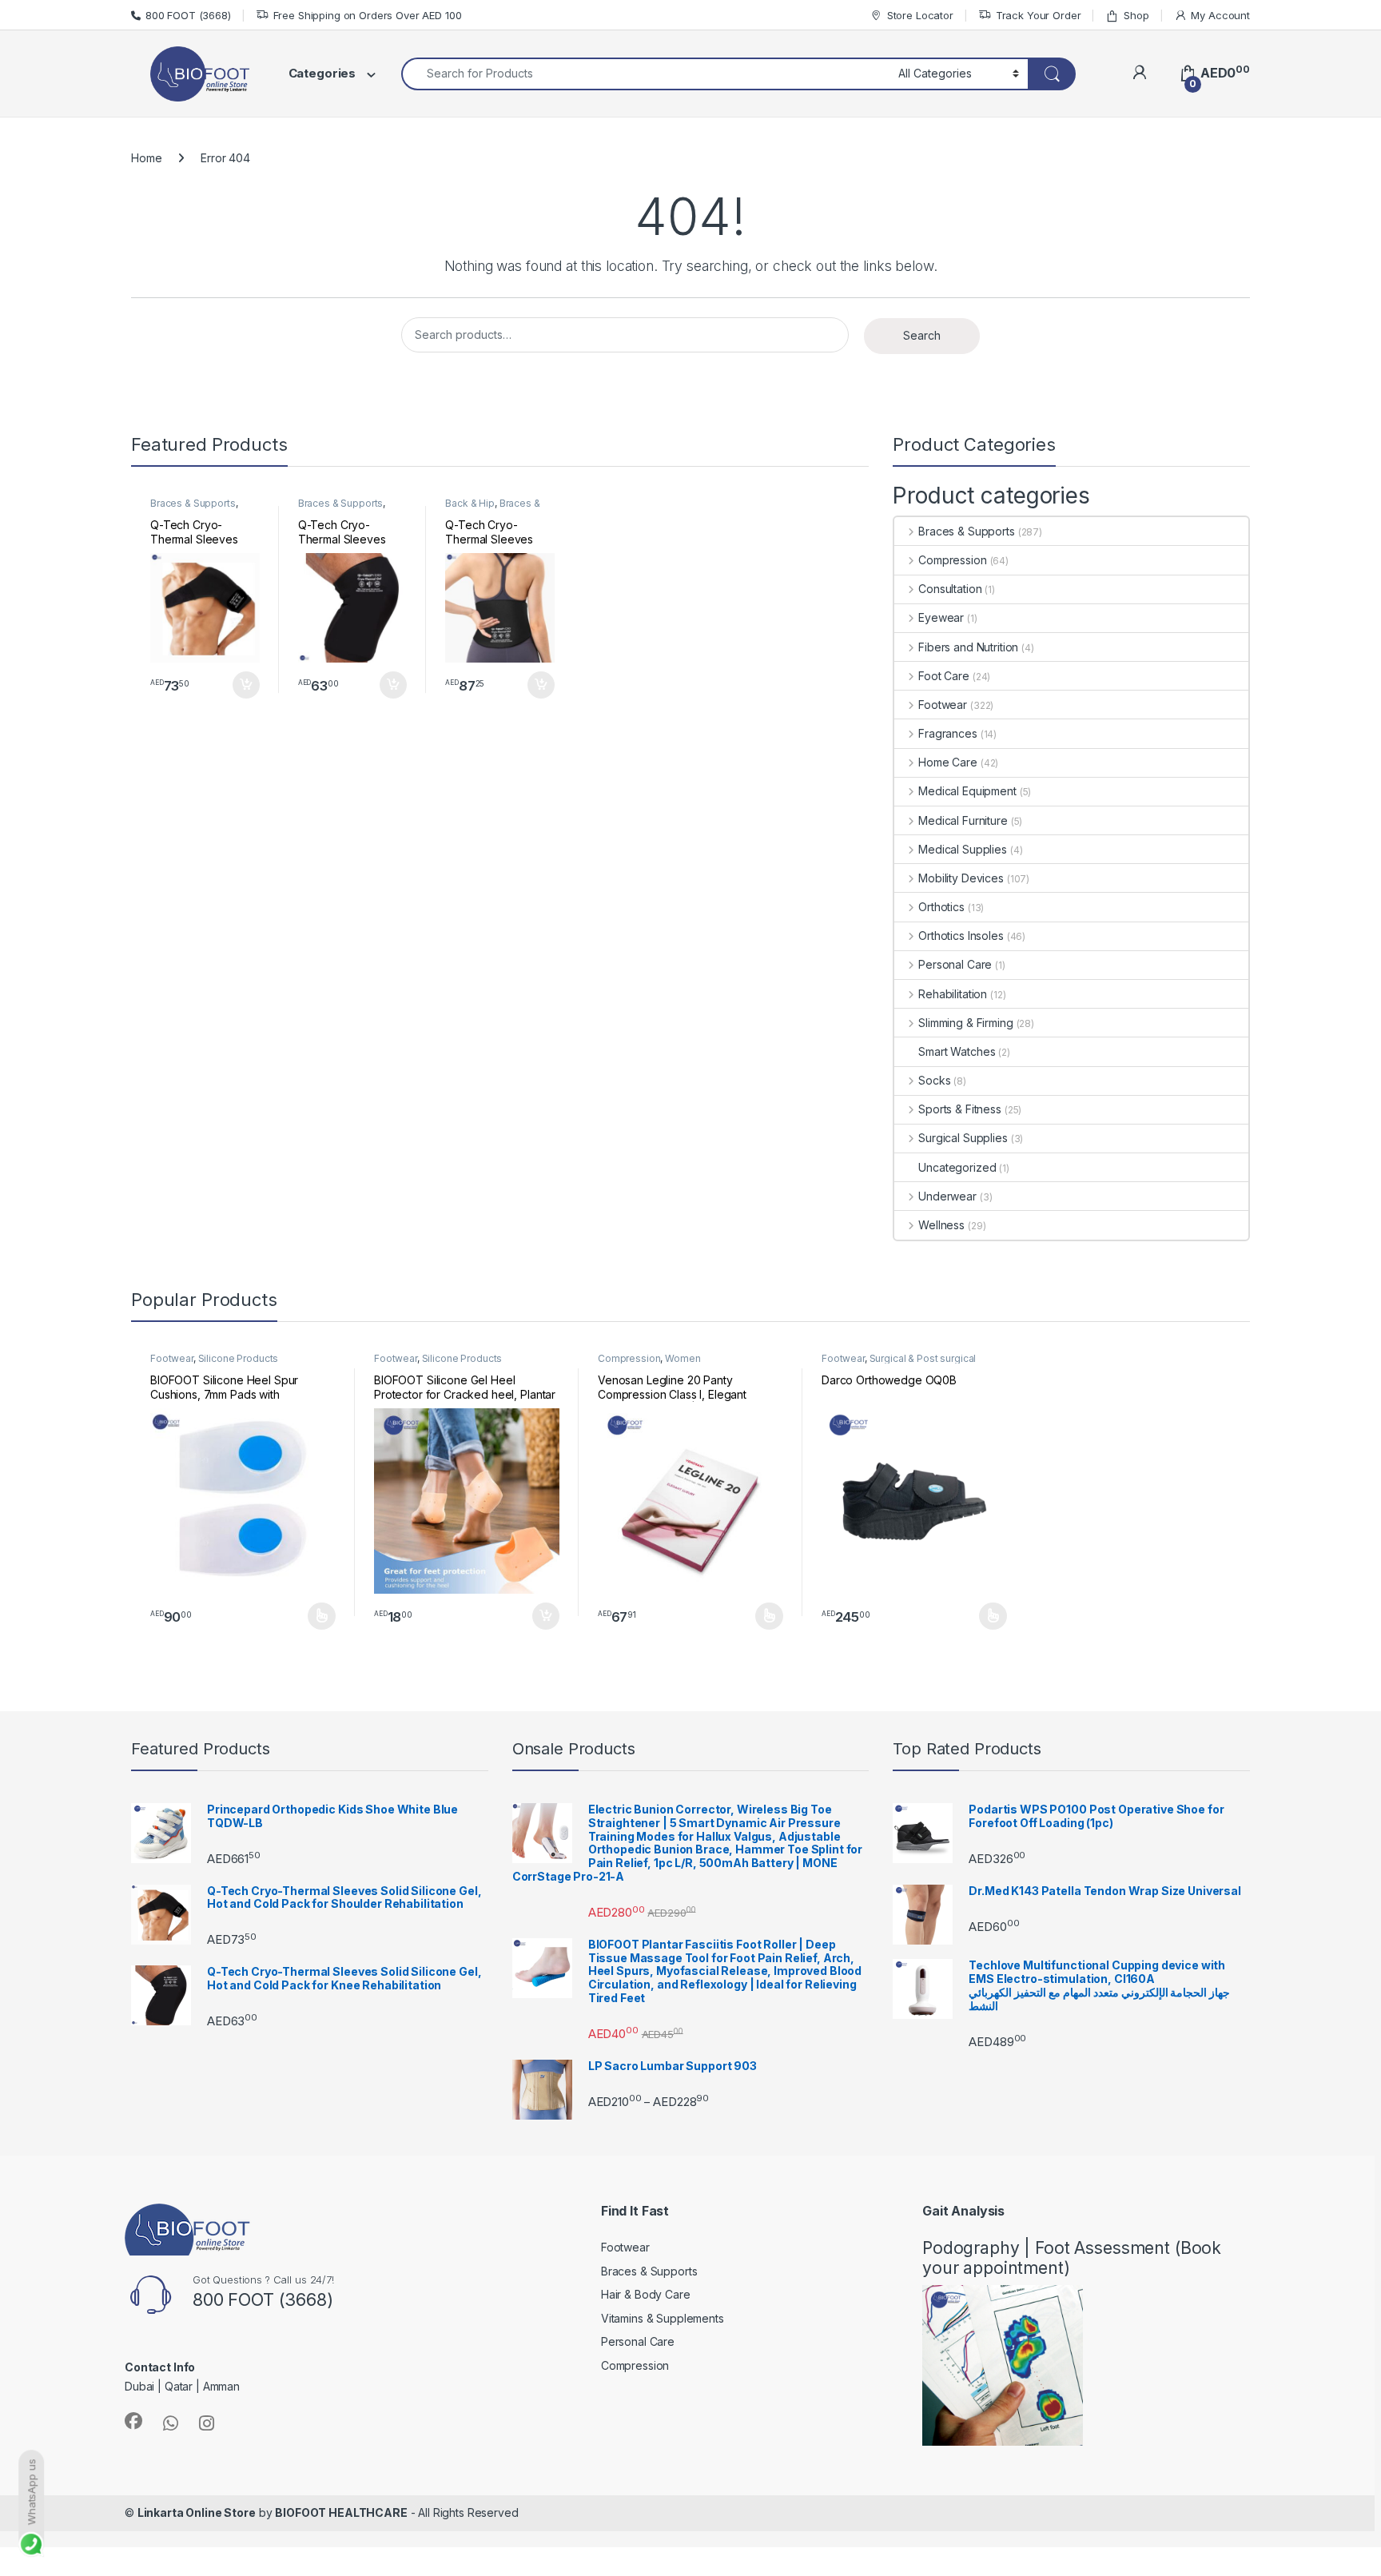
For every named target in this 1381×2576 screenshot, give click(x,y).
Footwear (943, 705)
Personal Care (955, 964)
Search (922, 335)
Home (146, 158)
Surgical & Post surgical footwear (899, 1364)
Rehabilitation (953, 994)
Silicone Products (239, 1358)
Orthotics (941, 907)
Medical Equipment (967, 791)
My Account (1220, 15)
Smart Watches (957, 1051)
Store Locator (920, 15)
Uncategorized (957, 1167)
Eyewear (941, 617)
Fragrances (947, 733)
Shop (1136, 15)
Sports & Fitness (960, 1109)
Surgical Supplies (963, 1138)
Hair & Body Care (646, 2294)
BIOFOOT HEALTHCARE (341, 2512)
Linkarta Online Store (197, 2512)
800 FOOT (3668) (188, 15)
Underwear (947, 1196)
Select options (316, 1616)
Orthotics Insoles (961, 936)
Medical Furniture (963, 820)
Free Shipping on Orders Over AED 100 (368, 15)
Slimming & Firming (965, 1023)
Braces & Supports (193, 503)
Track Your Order (1039, 15)
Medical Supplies (963, 849)
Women (683, 1358)
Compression (952, 560)
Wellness (941, 1225)
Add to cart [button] (246, 685)
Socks (934, 1080)
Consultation (950, 589)
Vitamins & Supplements (663, 2318)
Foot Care (944, 676)
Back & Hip (470, 503)
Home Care (948, 762)
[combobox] (645, 74)
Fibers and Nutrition (968, 647)
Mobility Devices (961, 878)
